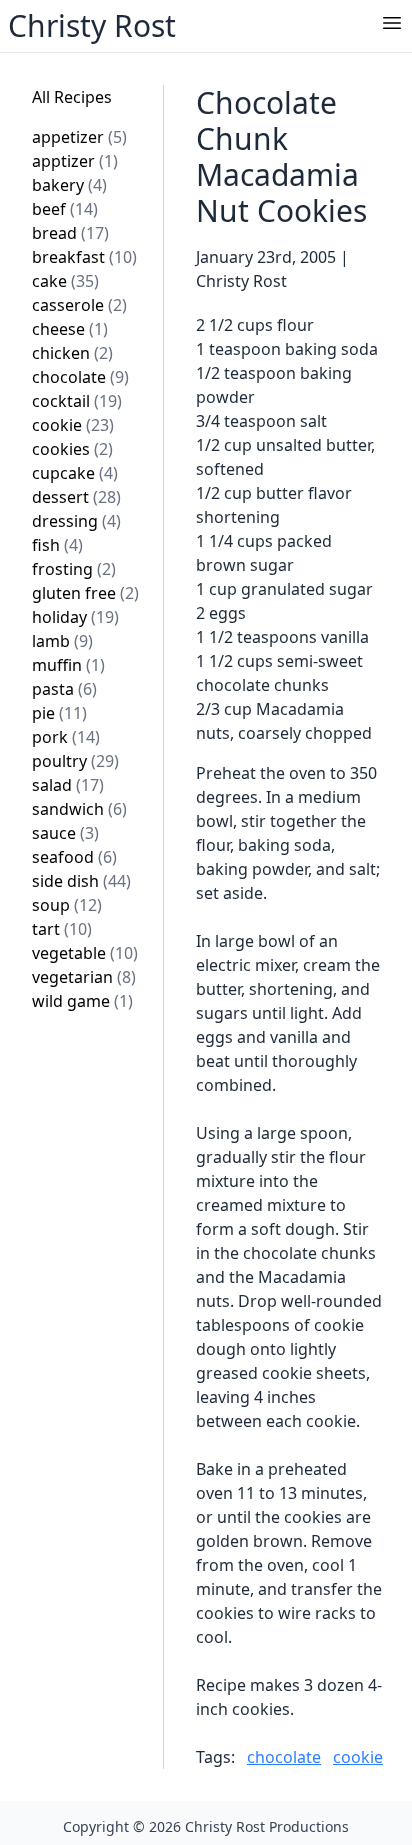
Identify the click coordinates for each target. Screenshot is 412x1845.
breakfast (84, 257)
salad (68, 785)
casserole (79, 305)
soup (67, 905)
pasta (64, 689)
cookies (72, 449)
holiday (75, 617)
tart (62, 929)
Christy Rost (92, 25)
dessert (76, 497)
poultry (75, 761)
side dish (81, 881)
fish (57, 545)
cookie (73, 425)
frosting (74, 569)
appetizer (79, 137)
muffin (68, 665)
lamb (62, 641)
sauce (65, 833)
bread (70, 233)
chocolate (80, 377)
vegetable (85, 953)
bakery (69, 185)
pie (59, 713)
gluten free (85, 593)
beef (65, 209)
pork (66, 737)
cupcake (75, 473)
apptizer (75, 161)
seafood (74, 857)
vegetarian (84, 977)
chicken (72, 353)
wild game (82, 1001)
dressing (76, 521)
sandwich (79, 809)
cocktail (77, 401)
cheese (70, 329)
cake (65, 281)
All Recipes (72, 97)
